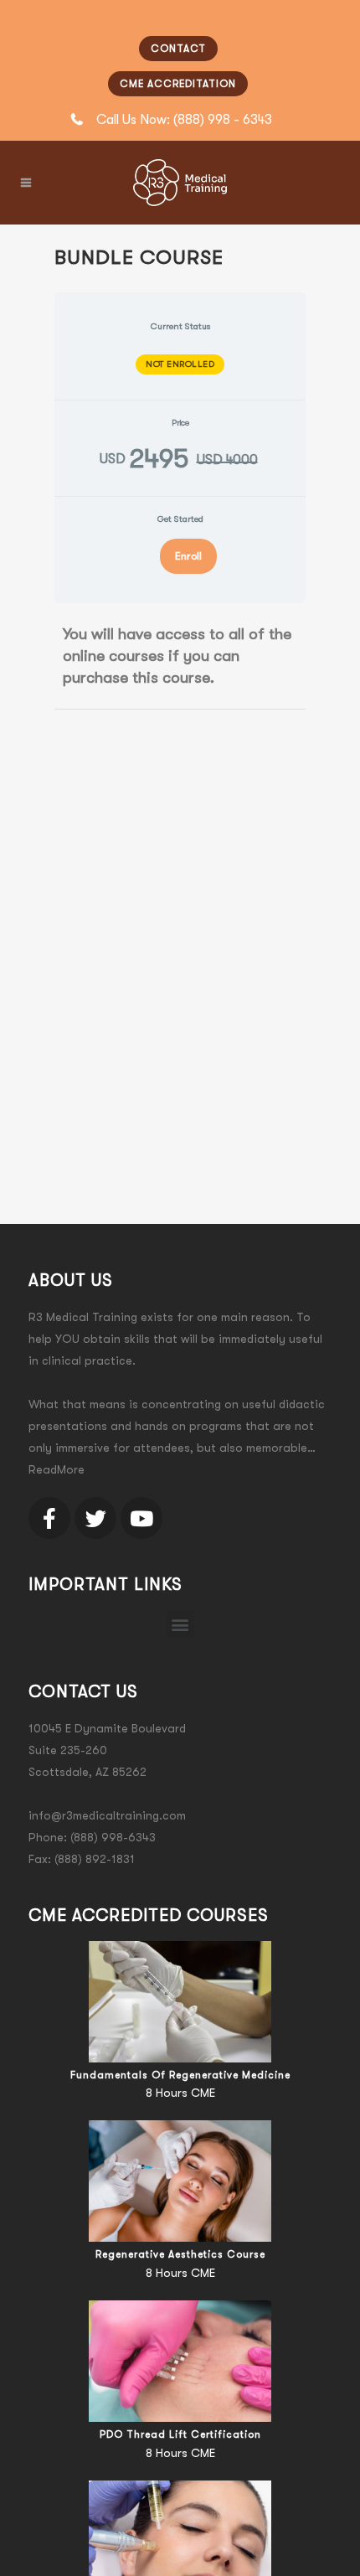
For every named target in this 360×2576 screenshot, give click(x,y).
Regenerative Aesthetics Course (180, 2254)
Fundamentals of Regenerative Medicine (180, 2075)
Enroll (188, 556)
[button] (180, 1624)
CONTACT (178, 49)
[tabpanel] (180, 656)
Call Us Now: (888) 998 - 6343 (184, 120)
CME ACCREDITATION (178, 84)
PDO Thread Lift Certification (180, 2434)
